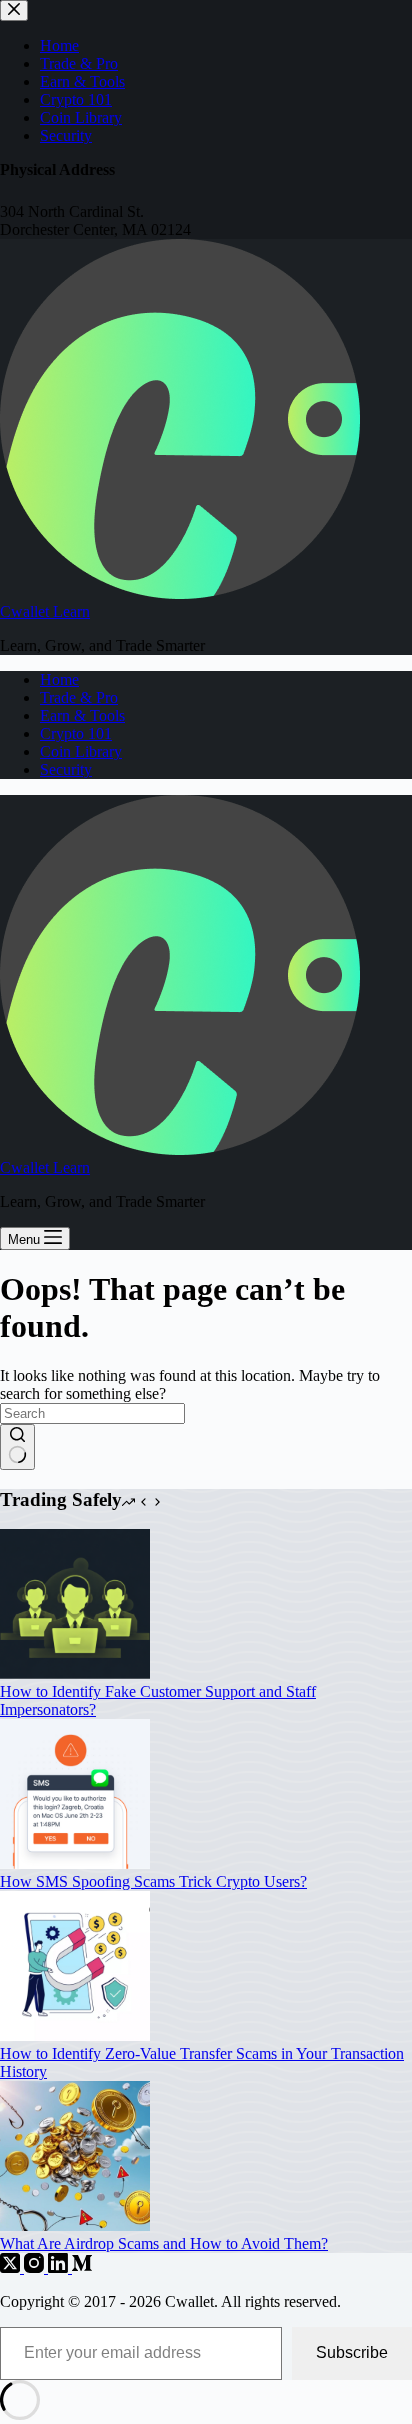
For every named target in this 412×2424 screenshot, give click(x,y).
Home (59, 679)
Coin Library (81, 751)
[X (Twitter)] (12, 2267)
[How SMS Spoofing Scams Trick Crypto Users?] (75, 1863)
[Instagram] (36, 2267)
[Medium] (82, 2267)
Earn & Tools (82, 715)
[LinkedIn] (60, 2267)
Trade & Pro (79, 697)
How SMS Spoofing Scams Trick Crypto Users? (153, 1881)
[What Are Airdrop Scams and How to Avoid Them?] (75, 2225)
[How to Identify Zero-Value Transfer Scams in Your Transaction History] (75, 2035)
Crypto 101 (76, 733)
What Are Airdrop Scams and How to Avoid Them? (164, 2243)
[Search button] (17, 1447)
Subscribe (352, 2352)
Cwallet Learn (45, 611)
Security (66, 769)
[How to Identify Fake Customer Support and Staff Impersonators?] (75, 1673)
